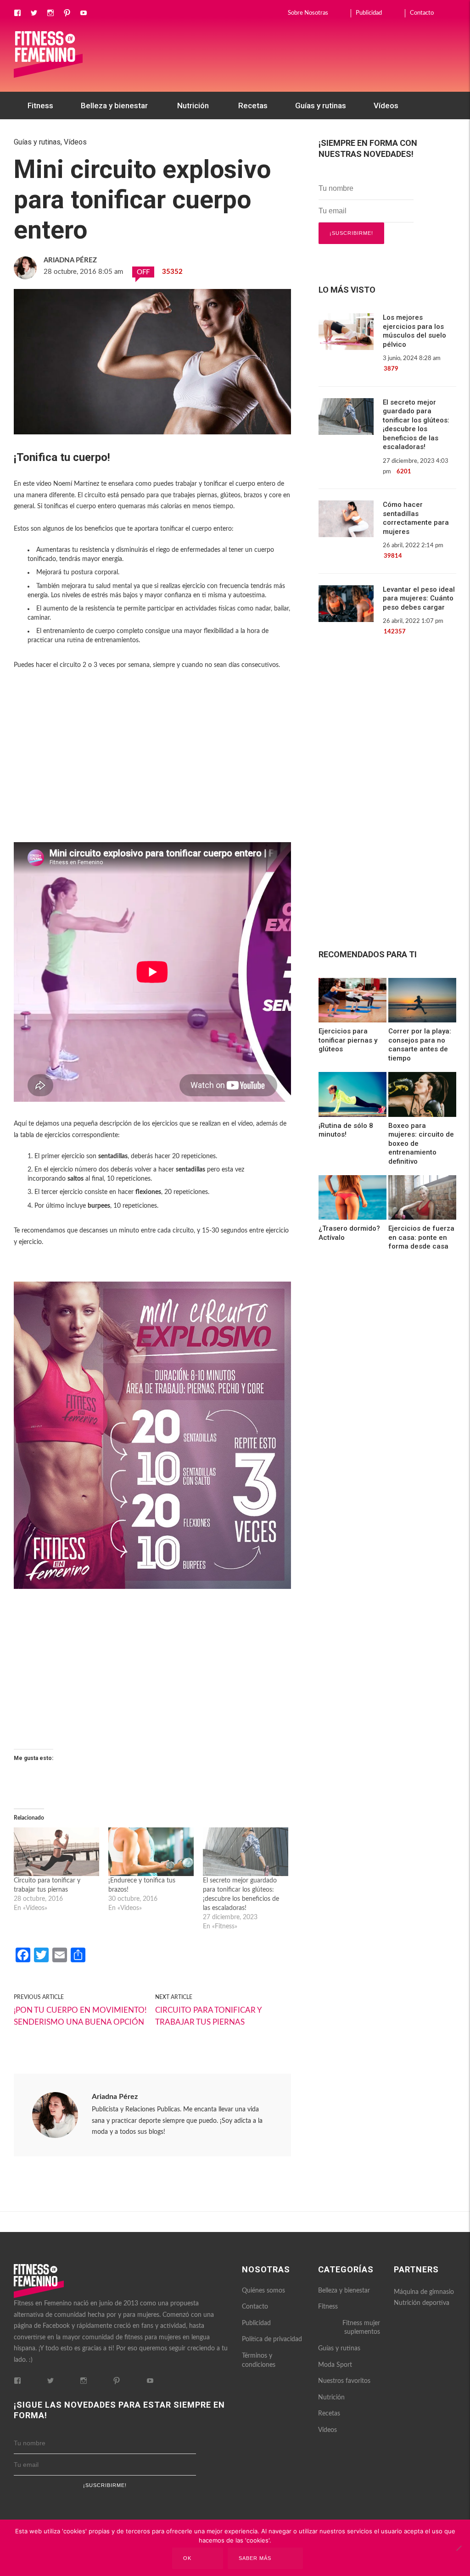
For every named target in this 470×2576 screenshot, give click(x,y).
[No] (459, 2548)
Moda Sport (335, 2365)
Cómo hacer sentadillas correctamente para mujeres (416, 518)
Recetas (253, 105)
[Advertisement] (152, 768)
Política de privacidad (272, 2339)
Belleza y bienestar (114, 105)
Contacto (422, 13)
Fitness (40, 105)
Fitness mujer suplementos (361, 2328)
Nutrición (193, 105)
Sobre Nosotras (308, 13)
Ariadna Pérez (115, 2097)
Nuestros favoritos (61, 133)
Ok (187, 2558)
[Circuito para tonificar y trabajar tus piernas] (56, 1852)
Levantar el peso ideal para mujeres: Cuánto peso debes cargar (419, 598)
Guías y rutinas (321, 105)
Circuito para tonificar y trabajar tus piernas (208, 2016)
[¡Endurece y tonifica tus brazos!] (151, 1852)
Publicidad (369, 13)
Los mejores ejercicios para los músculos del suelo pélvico (414, 331)
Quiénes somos (263, 2291)
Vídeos (386, 105)
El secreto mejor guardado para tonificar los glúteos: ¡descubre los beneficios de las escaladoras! (416, 425)
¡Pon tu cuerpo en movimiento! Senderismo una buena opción (80, 2016)
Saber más (255, 2558)
